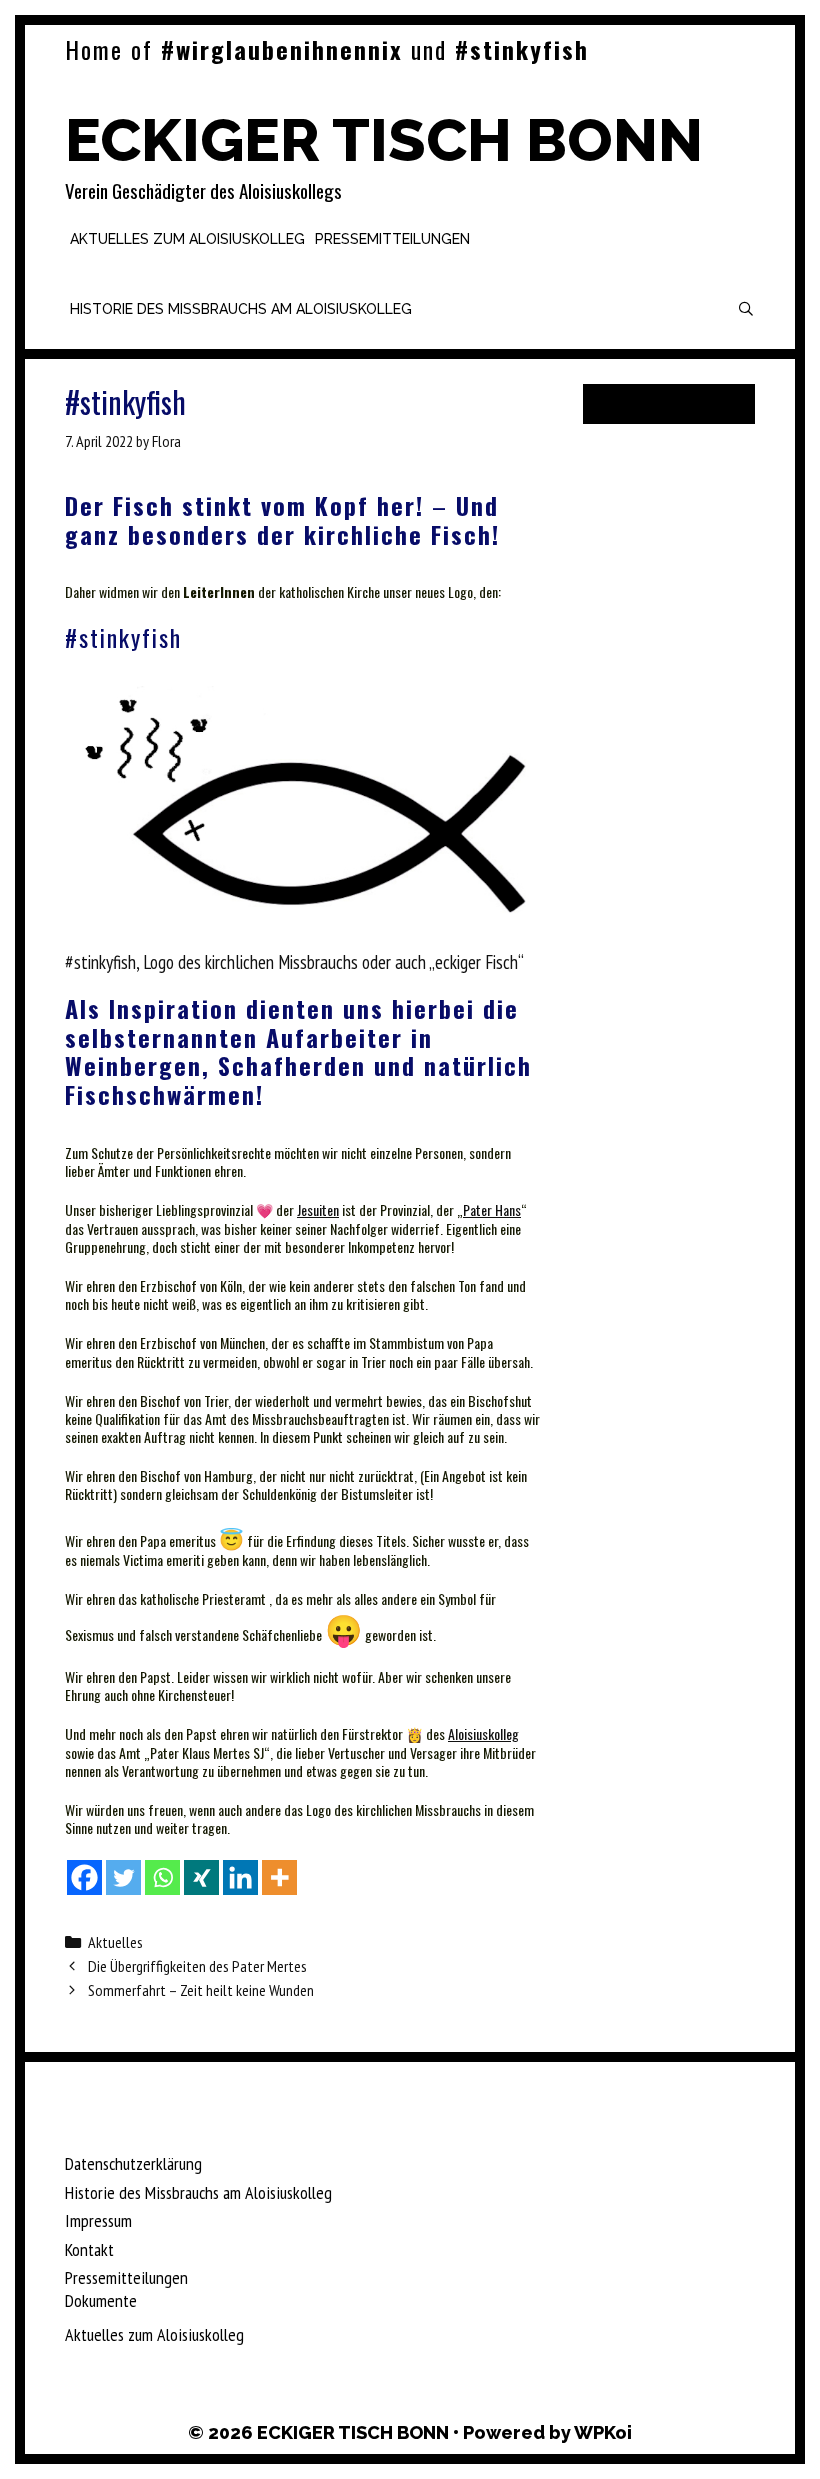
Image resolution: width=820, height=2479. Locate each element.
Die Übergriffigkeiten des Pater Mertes (197, 1966)
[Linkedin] (240, 1877)
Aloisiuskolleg (483, 1733)
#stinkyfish (522, 49)
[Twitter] (123, 1877)
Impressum (98, 2220)
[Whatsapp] (162, 1877)
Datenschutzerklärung (133, 2163)
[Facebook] (84, 1877)
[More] (279, 1877)
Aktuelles (115, 1942)
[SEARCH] (746, 309)
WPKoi (603, 2432)
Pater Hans (492, 1209)
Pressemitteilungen (392, 239)
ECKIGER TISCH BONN (384, 140)
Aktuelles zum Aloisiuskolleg (187, 239)
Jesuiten (318, 1209)
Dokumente (101, 2300)
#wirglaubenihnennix (282, 49)
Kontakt (89, 2249)
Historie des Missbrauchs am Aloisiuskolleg (241, 309)
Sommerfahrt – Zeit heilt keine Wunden (201, 1990)
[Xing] (201, 1877)
